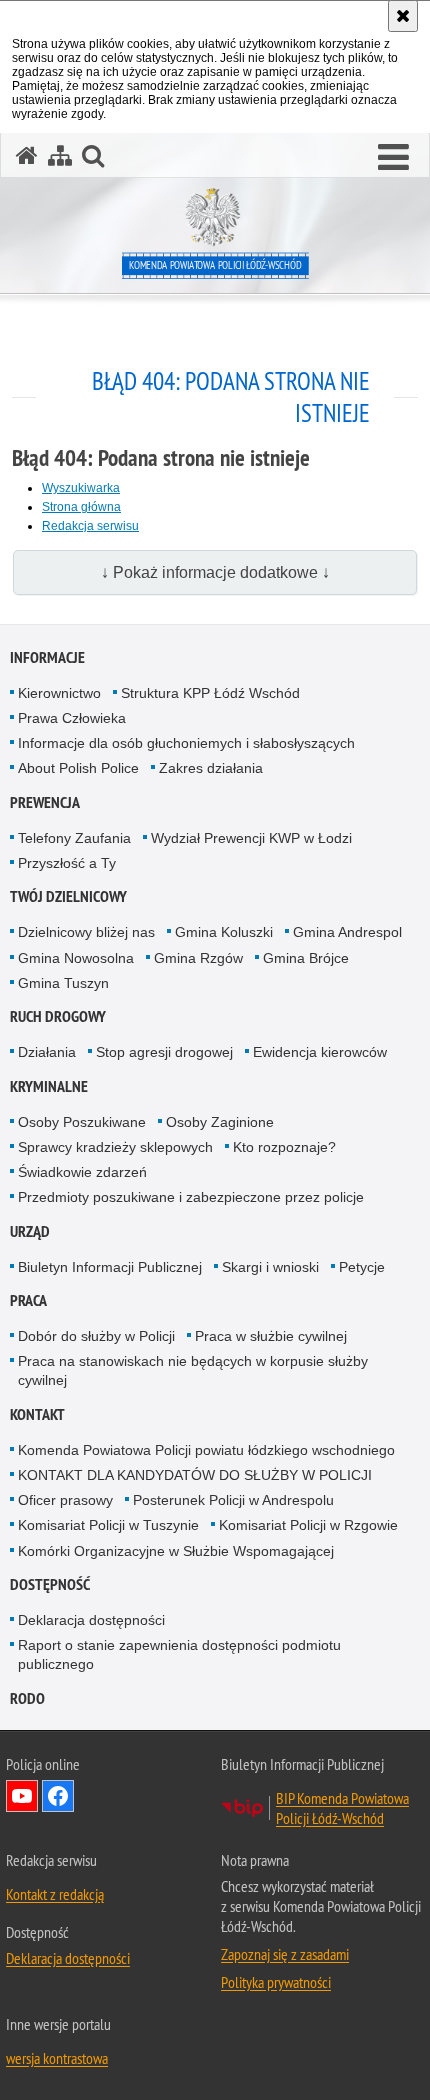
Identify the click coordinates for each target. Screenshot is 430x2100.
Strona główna (81, 507)
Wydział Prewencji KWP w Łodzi (251, 838)
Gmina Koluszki (224, 932)
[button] (393, 158)
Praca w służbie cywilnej (271, 1336)
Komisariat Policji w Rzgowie (308, 1525)
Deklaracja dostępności (91, 1620)
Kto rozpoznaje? (284, 1147)
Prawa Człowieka (72, 718)
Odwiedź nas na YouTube (22, 1796)
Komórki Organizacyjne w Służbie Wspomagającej (176, 1551)
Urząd (30, 1231)
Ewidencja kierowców (320, 1052)
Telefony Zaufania (74, 838)
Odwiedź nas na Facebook (58, 1796)
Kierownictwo (59, 693)
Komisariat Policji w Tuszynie (108, 1525)
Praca (28, 1300)
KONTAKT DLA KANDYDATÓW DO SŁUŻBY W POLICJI (195, 1475)
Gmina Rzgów (198, 958)
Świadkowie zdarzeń (82, 1172)
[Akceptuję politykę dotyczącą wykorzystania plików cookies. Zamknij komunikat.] (403, 16)
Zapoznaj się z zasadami (285, 1954)
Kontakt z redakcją (55, 1894)
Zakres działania (211, 768)
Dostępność (50, 1584)
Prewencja (45, 802)
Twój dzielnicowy (68, 896)
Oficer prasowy (65, 1500)
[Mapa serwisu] (60, 155)
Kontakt (37, 1414)
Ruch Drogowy (58, 1016)
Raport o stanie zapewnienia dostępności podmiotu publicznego (179, 1654)
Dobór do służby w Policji (96, 1336)
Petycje (362, 1267)
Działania (47, 1052)
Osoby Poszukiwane (82, 1122)
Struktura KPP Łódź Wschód (210, 693)
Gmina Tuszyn (63, 983)
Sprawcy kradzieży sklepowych (115, 1147)
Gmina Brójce (306, 958)
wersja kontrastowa (57, 2058)
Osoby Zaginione (220, 1122)
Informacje (47, 657)
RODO (27, 1698)
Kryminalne (49, 1086)
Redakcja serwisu (90, 526)
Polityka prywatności (276, 1982)
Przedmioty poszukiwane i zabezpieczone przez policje (191, 1197)
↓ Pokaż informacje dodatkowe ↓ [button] (215, 572)
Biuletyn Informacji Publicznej (110, 1267)
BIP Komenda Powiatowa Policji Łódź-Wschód (342, 1808)
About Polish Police (78, 768)
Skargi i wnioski (270, 1267)
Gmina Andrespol (347, 932)
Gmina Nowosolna (76, 958)
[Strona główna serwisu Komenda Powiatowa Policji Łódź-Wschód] (27, 155)
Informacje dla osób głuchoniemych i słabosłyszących (186, 743)
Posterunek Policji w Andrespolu (233, 1500)
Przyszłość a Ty (67, 863)
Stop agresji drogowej (164, 1052)
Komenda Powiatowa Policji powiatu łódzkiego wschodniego (206, 1450)
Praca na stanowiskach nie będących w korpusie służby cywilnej (193, 1370)
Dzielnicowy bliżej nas (86, 932)
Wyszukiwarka (81, 488)
